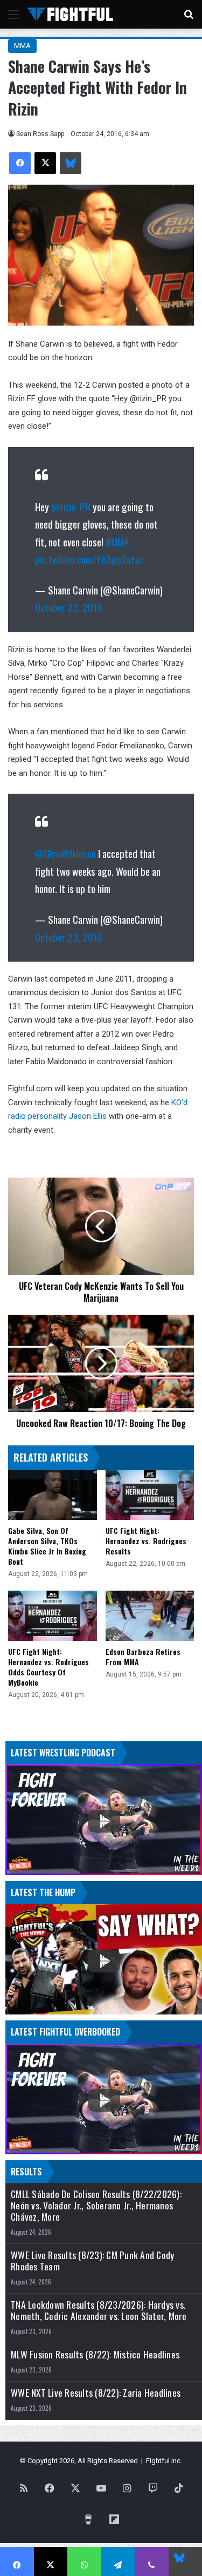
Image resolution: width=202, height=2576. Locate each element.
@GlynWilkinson (65, 853)
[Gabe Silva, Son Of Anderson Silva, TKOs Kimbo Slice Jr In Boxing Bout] (53, 1495)
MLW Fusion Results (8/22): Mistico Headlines (95, 2354)
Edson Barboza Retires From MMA (143, 1657)
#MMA (117, 542)
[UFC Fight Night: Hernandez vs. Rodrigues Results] (150, 1495)
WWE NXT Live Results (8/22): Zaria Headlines (96, 2393)
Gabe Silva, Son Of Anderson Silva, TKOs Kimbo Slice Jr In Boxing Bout (47, 1546)
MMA (22, 46)
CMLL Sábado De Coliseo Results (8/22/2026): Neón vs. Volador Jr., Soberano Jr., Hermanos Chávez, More (96, 2205)
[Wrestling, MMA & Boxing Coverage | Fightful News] (70, 14)
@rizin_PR (71, 506)
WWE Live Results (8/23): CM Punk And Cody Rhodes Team (92, 2261)
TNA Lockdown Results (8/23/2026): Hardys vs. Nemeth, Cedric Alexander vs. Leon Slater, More (99, 2310)
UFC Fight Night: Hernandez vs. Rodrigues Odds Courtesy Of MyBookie (48, 1667)
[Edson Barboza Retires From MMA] (150, 1616)
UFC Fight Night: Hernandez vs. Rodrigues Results (146, 1541)
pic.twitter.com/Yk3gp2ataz (89, 559)
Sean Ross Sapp (40, 134)
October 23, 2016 (69, 607)
